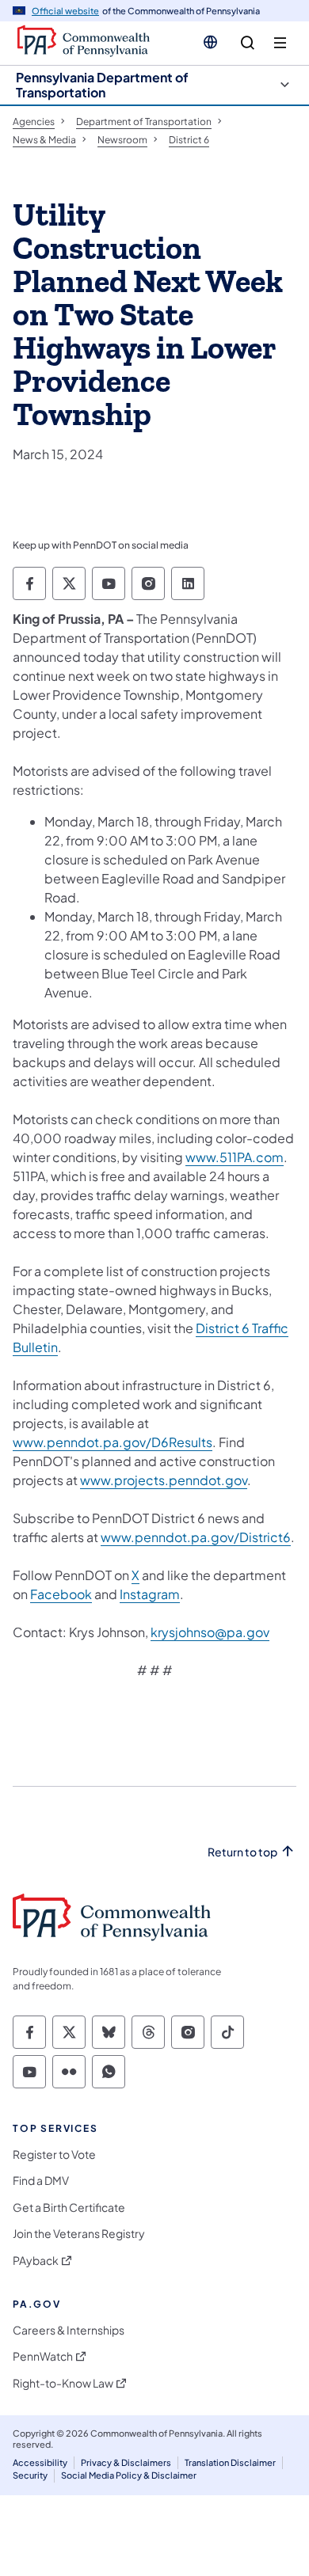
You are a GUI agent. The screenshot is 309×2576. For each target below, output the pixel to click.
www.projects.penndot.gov (164, 1480)
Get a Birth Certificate (69, 2207)
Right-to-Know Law (63, 2383)
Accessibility (40, 2462)
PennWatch (43, 2356)
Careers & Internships (69, 2330)
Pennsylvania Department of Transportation (102, 85)
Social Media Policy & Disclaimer (129, 2475)
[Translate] (210, 42)
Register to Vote (54, 2154)
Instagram (150, 1594)
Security (30, 2475)
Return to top (242, 1852)
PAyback (36, 2261)
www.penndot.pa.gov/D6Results (113, 1442)
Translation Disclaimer (230, 2462)
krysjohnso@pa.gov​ (210, 1632)
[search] (248, 43)
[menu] (280, 43)
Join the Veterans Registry (79, 2234)
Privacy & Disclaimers (126, 2462)
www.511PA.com (235, 1157)
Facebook (61, 1594)
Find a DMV (41, 2181)
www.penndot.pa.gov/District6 (196, 1537)
